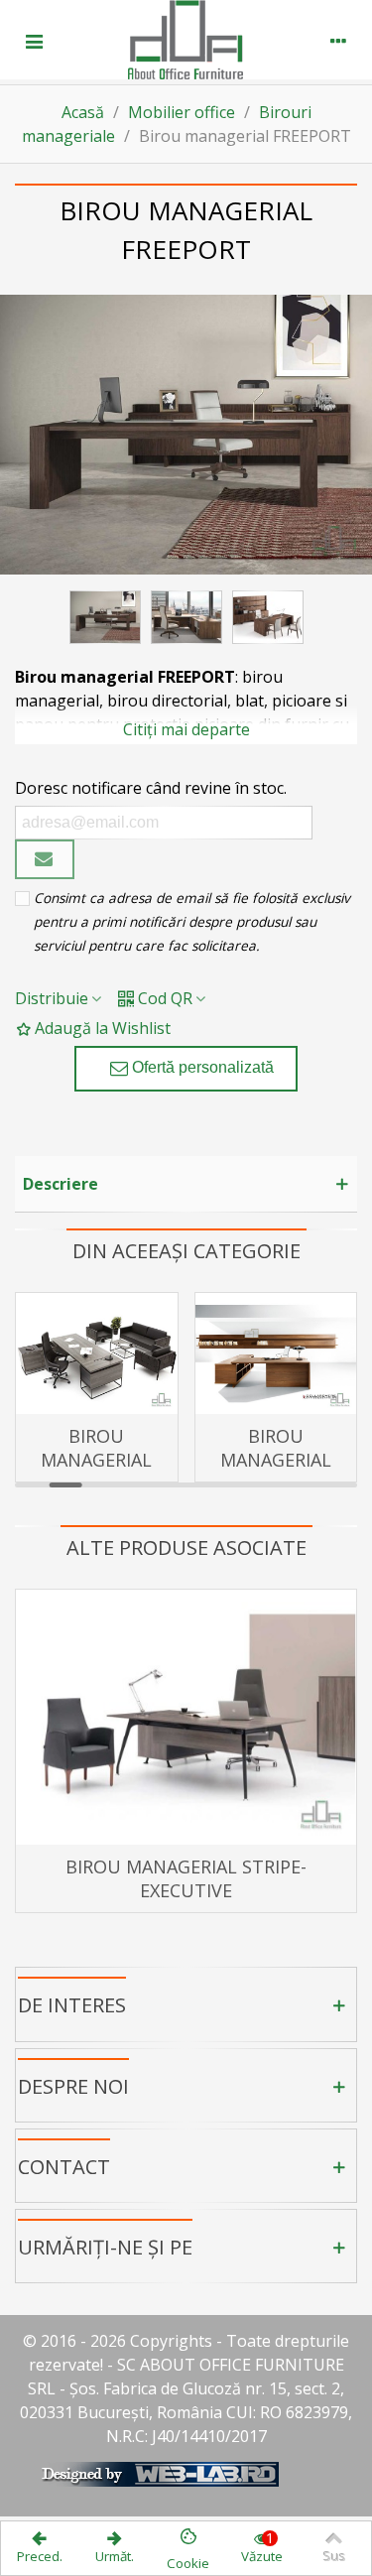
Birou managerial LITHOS (276, 1460)
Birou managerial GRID (96, 1460)
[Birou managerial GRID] (97, 1353)
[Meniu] (34, 40)
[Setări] (338, 40)
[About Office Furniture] (186, 40)
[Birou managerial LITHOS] (276, 1353)
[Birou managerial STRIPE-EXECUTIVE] (186, 1717)
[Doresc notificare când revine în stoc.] (45, 859)
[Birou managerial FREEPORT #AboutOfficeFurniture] (186, 435)
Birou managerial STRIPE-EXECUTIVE (186, 1878)
